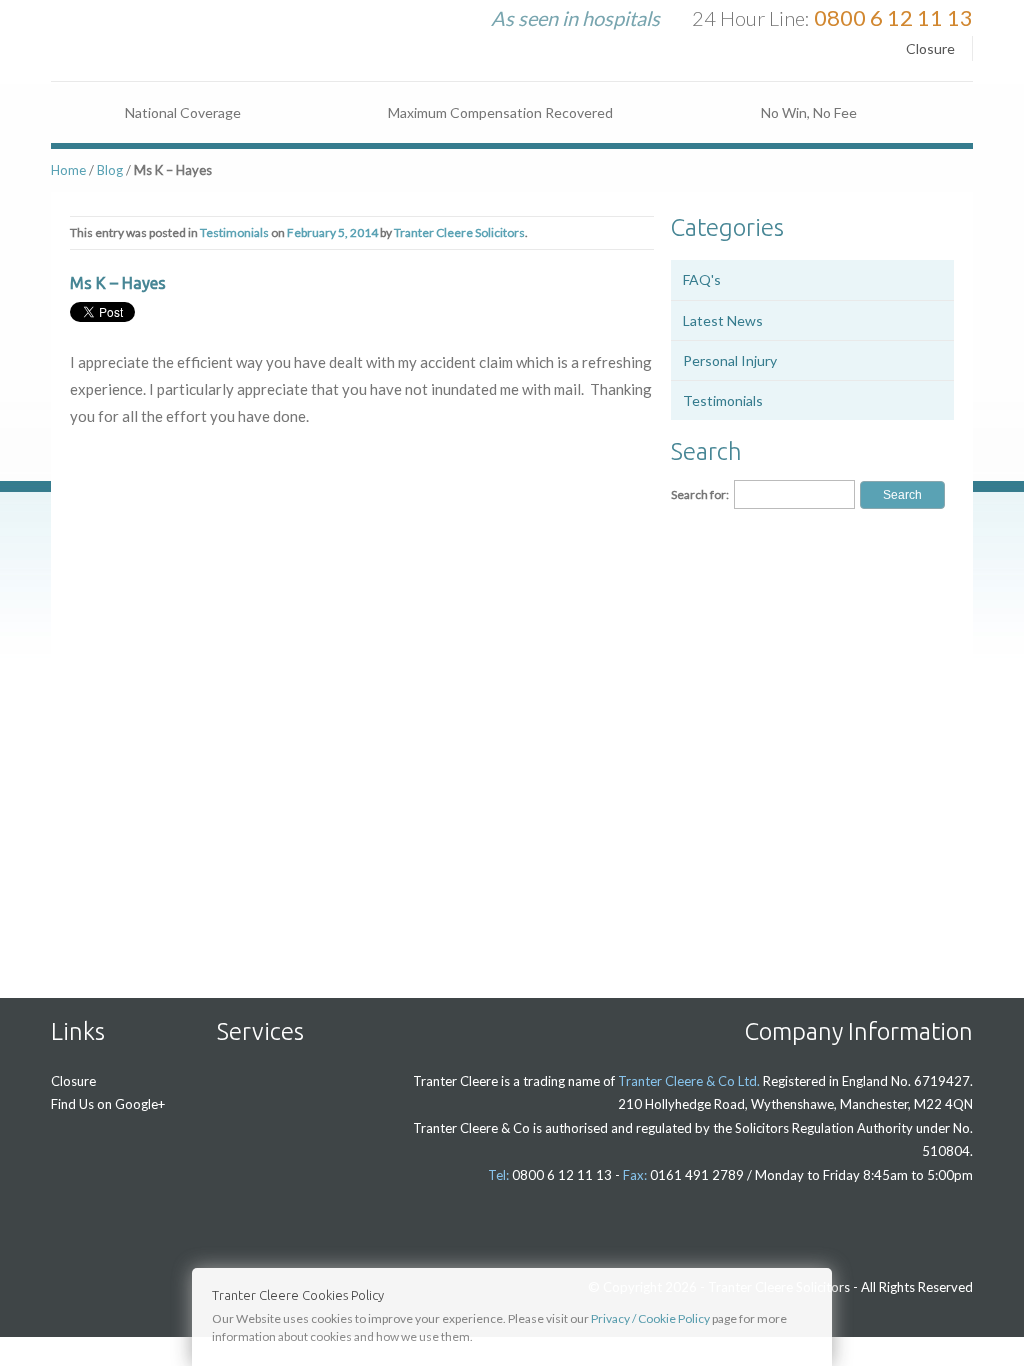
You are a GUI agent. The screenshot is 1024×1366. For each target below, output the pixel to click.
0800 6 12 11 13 (893, 17)
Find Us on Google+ (108, 1104)
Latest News (723, 320)
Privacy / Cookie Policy (650, 1318)
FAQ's (702, 279)
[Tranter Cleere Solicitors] (166, 31)
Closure (930, 48)
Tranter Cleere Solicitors (459, 232)
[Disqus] (362, 709)
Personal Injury (730, 360)
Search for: (700, 494)
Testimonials (234, 232)
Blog (110, 170)
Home (68, 170)
